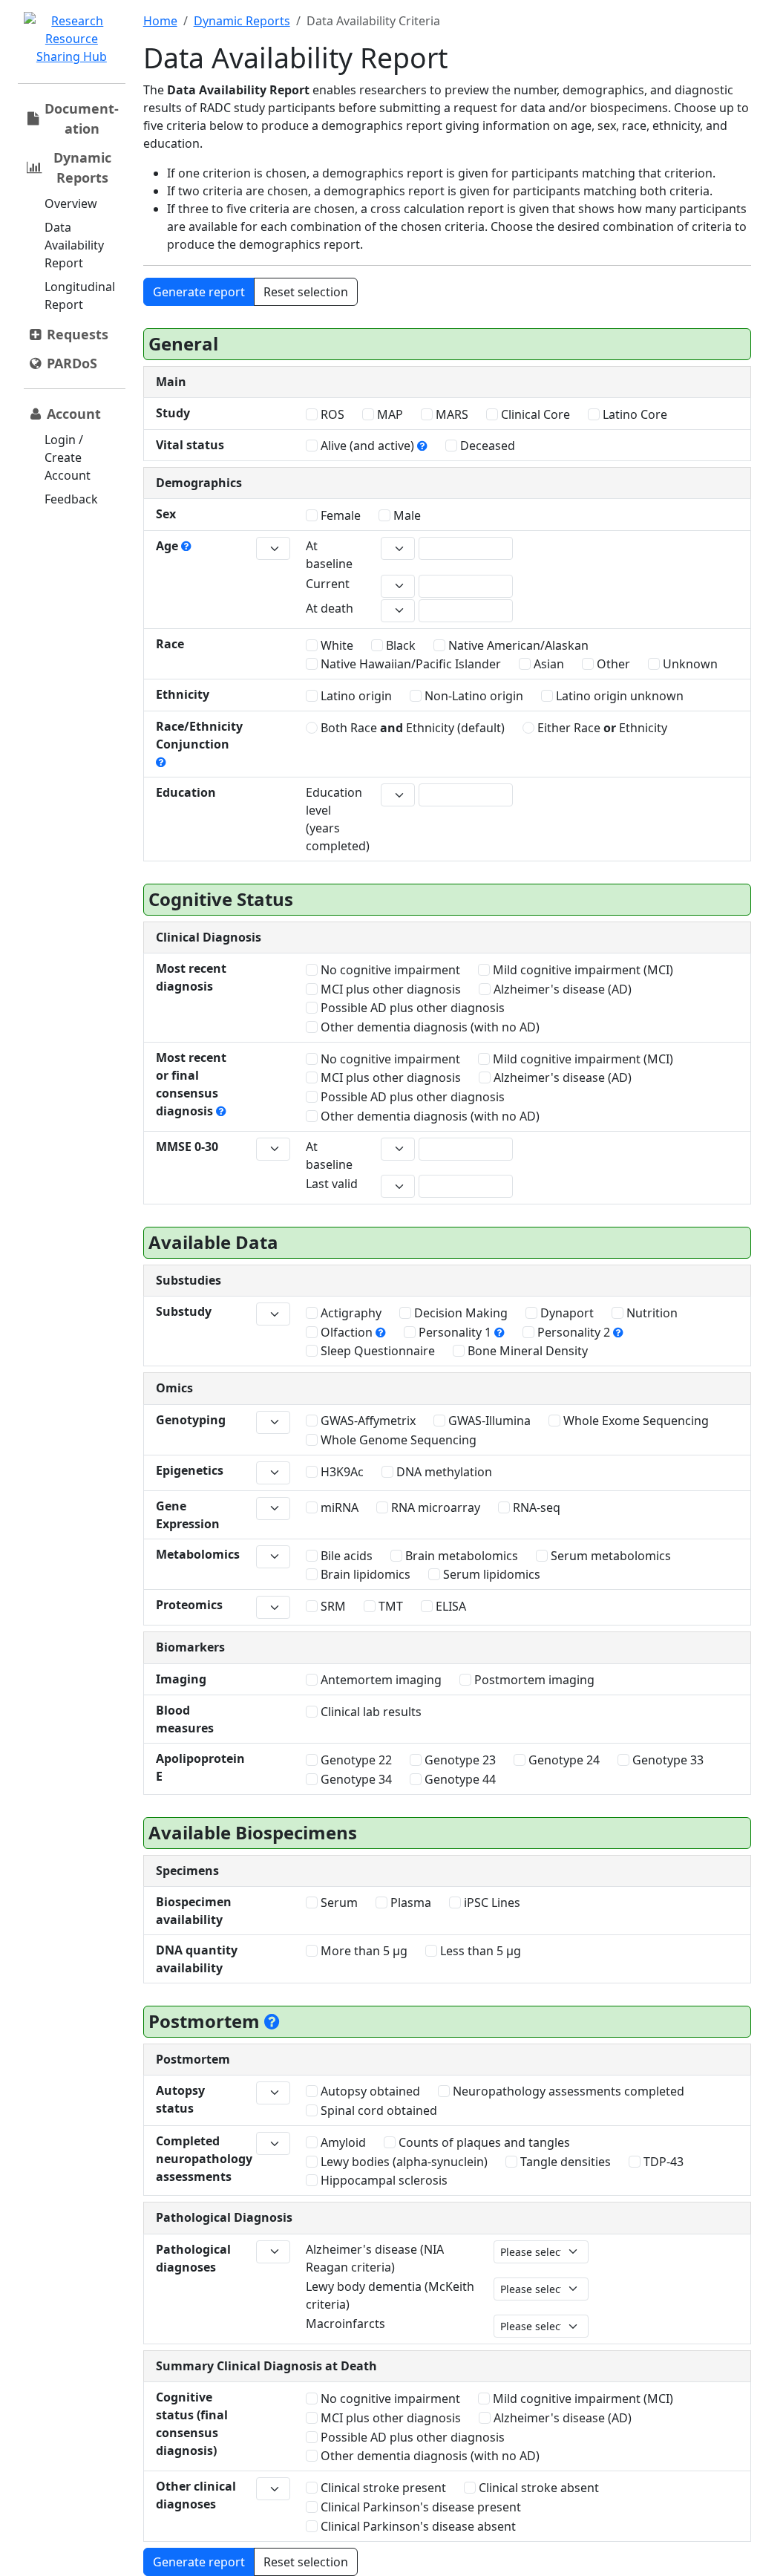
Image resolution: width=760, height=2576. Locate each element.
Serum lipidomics (490, 1574)
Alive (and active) (367, 446)
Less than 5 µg (479, 1951)
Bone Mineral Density (526, 1351)
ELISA (449, 1606)
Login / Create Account (68, 457)
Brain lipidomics (364, 1574)
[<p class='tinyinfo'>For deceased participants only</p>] (272, 2021)
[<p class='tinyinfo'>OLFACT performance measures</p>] (381, 1332)
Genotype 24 (563, 1760)
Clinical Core (534, 414)
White (335, 645)
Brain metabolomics (460, 1556)
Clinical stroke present (382, 2488)
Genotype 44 (459, 1779)
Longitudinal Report (80, 296)
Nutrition (651, 1313)
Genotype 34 (355, 1779)
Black (399, 645)
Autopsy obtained (369, 2091)
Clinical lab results (370, 1712)
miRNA (338, 1507)
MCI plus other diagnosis (389, 989)
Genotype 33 (666, 1760)
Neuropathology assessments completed (567, 2091)
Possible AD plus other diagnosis (411, 1008)
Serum (338, 1902)
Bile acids (345, 1556)
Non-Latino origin (472, 696)
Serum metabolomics (609, 1556)
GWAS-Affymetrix (367, 1421)
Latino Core (633, 414)
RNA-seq (535, 1507)
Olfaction (347, 1332)
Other (612, 664)
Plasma (409, 1902)
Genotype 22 (355, 1760)
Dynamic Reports (242, 21)
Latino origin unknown (618, 696)
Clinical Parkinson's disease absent (417, 2526)
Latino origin (355, 696)
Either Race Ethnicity (601, 728)
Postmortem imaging (533, 1680)
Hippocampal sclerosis (383, 2180)
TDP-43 (662, 2162)
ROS (331, 414)
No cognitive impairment (389, 970)
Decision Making (459, 1313)
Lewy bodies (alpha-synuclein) (403, 2162)
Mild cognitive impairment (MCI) (582, 970)
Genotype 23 (459, 1760)
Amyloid (342, 2142)
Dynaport (566, 1313)
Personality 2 (574, 1332)
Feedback (71, 499)
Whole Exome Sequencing (635, 1421)
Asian (547, 664)
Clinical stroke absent (537, 2488)
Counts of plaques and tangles (483, 2142)
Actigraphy (350, 1313)
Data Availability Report (74, 245)
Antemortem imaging (380, 1680)
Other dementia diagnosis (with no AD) (429, 1027)
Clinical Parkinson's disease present (419, 2507)
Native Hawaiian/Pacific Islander (409, 664)
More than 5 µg (363, 1951)
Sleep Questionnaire (376, 1351)
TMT (389, 1606)
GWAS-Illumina (488, 1421)
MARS (451, 414)
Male (406, 515)
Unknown (689, 664)
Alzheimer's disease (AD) (561, 989)
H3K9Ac (341, 1472)
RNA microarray (434, 1507)
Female (339, 515)
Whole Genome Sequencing (397, 1440)
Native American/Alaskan (517, 645)
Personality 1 (455, 1332)
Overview (71, 203)
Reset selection (306, 292)
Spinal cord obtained (377, 2110)
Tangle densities (564, 2162)
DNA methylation (443, 1472)
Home (160, 21)
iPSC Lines (491, 1902)
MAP (389, 414)
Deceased (486, 446)
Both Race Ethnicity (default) (411, 728)
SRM (332, 1606)
